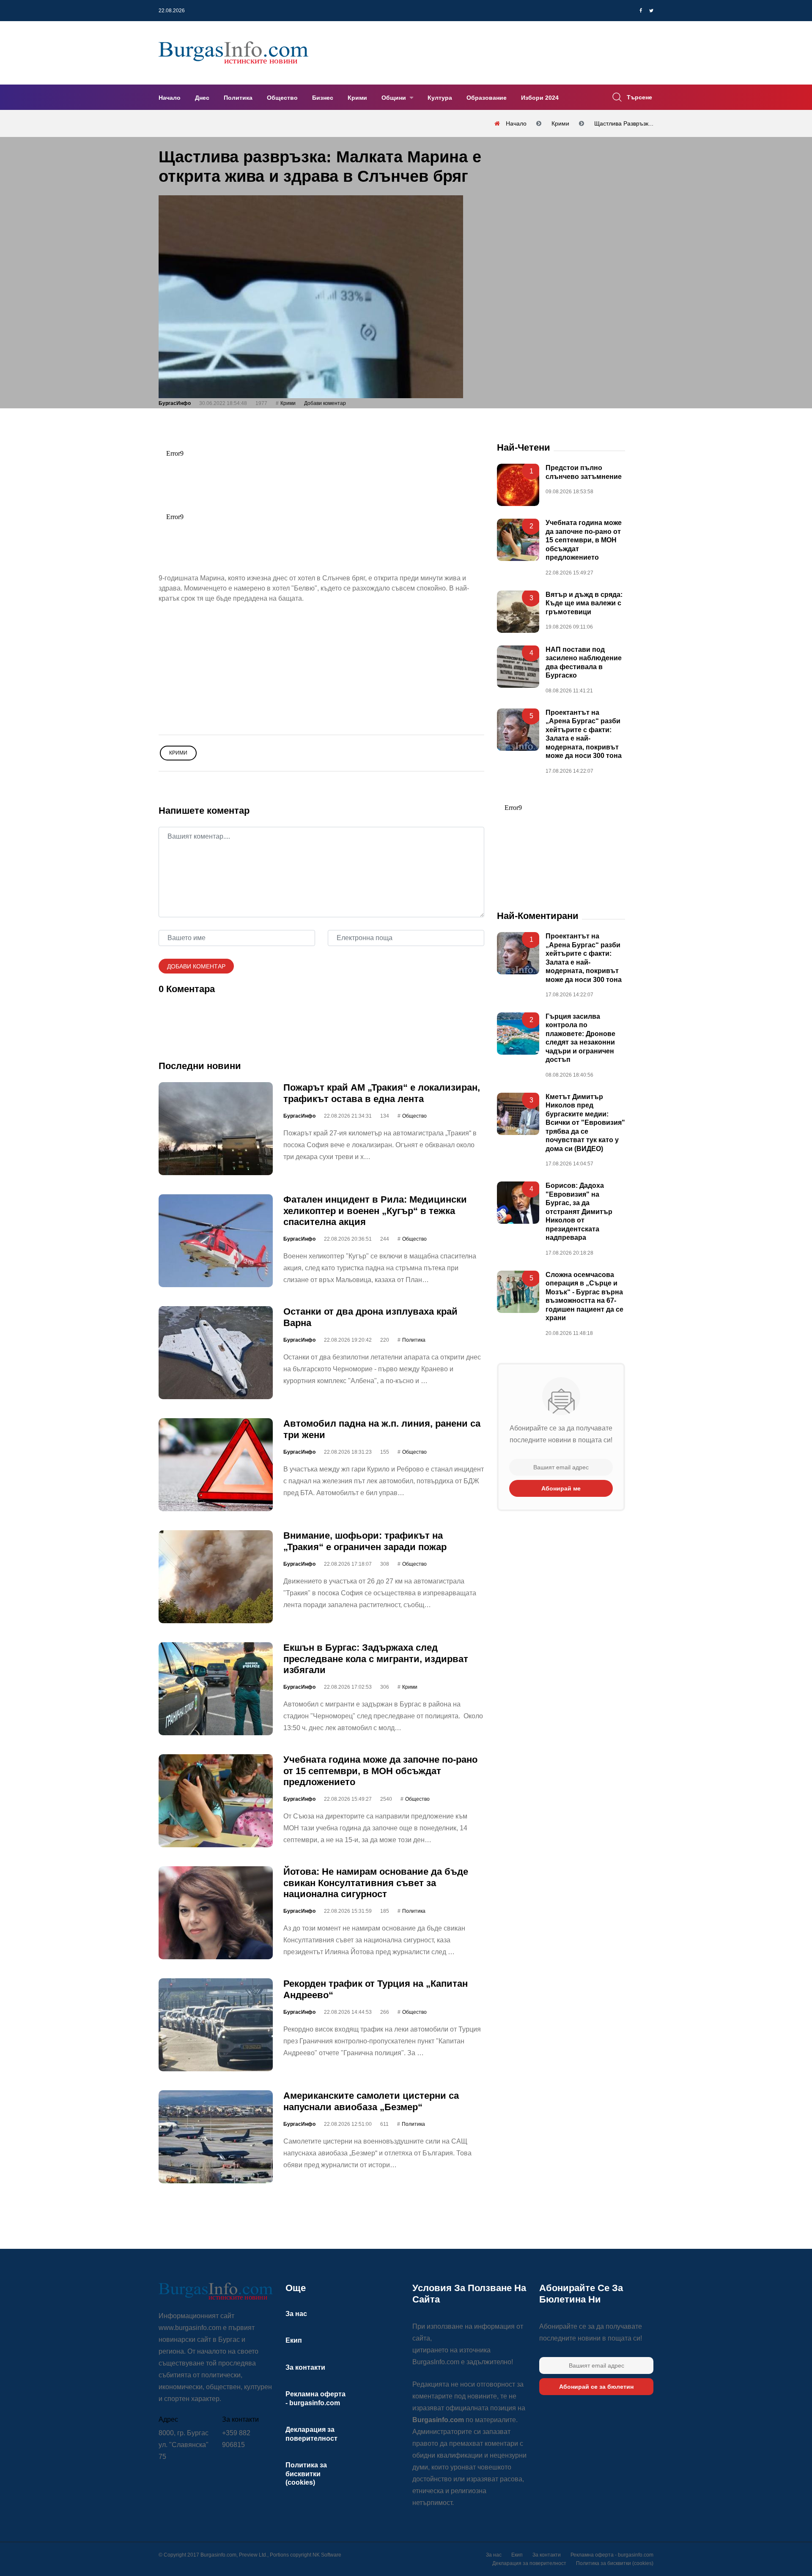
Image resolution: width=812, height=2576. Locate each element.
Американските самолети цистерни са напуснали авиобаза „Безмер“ (371, 2101)
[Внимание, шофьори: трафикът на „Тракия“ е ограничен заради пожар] (216, 1577)
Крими (357, 98)
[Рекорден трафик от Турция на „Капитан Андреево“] (216, 2025)
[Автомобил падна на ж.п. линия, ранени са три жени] (216, 1465)
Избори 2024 (540, 98)
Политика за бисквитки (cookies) (306, 2474)
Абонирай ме (561, 1488)
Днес (202, 98)
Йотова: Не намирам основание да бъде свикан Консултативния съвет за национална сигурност (376, 1883)
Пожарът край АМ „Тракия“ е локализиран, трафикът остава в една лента (382, 1093)
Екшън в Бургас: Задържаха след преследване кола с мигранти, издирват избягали (376, 1659)
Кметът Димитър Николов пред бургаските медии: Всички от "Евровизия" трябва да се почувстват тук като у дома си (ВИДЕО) (585, 1123)
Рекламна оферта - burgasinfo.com (612, 2555)
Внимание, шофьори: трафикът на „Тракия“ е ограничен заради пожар (365, 1541)
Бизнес (323, 98)
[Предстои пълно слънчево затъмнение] (518, 485)
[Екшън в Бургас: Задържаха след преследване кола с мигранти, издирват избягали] (216, 1689)
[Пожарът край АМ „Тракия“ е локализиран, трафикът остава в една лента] (216, 1129)
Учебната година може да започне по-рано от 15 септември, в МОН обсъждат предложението (380, 1771)
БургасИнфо (175, 403)
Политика (238, 98)
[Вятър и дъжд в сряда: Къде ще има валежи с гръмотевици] (518, 612)
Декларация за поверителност (529, 2563)
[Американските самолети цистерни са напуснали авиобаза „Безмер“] (216, 2137)
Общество (282, 98)
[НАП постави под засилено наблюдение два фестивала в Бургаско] (518, 667)
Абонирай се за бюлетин (596, 2387)
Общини (395, 98)
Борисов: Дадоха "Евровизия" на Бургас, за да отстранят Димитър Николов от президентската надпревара (579, 1211)
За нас (296, 2314)
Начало (170, 98)
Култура (440, 98)
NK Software (327, 2555)
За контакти (305, 2367)
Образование (487, 98)
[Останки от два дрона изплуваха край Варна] (216, 1353)
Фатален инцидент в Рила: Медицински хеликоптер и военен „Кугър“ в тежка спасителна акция (375, 1211)
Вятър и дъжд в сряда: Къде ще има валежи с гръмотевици (584, 603)
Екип (294, 2340)
